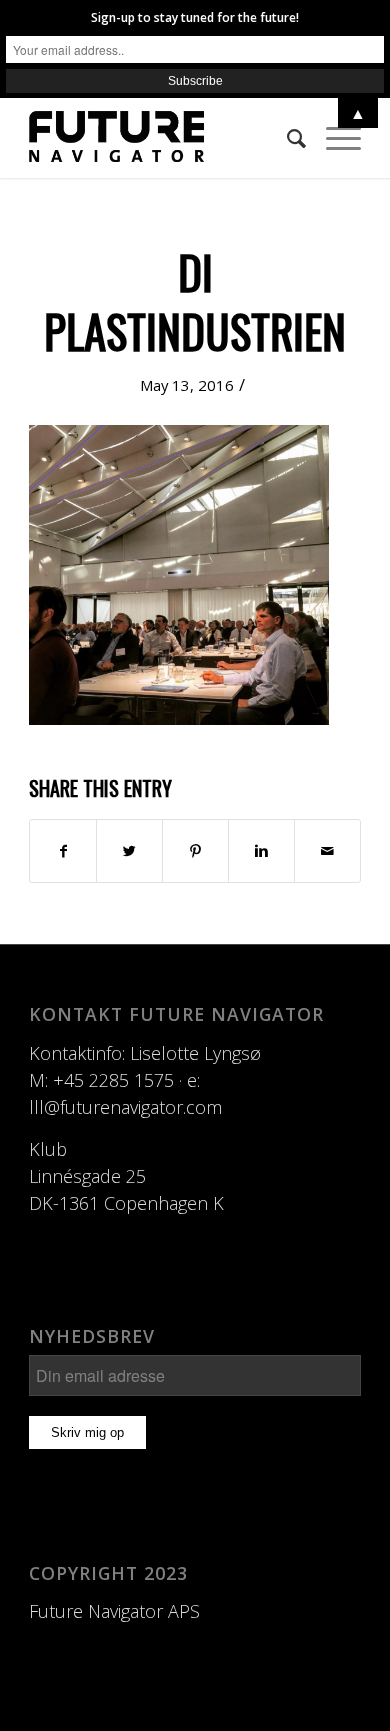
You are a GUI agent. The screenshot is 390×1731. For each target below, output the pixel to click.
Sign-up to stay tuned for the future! (195, 17)
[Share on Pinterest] (195, 851)
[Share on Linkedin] (261, 851)
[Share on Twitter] (129, 851)
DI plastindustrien (195, 301)
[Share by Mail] (327, 851)
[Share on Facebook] (63, 851)
